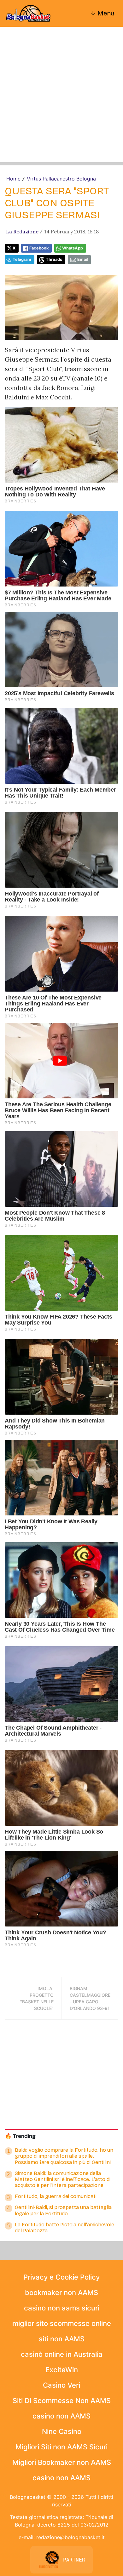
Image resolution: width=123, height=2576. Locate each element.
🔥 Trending (20, 2136)
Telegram (22, 259)
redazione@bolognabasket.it (70, 2537)
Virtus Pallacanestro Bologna (61, 179)
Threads (54, 259)
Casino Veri (61, 2385)
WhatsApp (73, 248)
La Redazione (22, 232)
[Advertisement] (61, 101)
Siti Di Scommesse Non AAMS (62, 2401)
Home (13, 179)
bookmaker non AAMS (61, 2293)
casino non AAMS (61, 2416)
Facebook (39, 248)
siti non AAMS (62, 2339)
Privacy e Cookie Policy (61, 2277)
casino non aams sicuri (62, 2308)
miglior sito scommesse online (62, 2323)
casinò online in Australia (62, 2354)
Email (82, 259)
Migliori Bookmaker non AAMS (62, 2462)
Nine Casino (62, 2431)
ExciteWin (62, 2370)
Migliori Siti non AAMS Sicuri (61, 2447)
